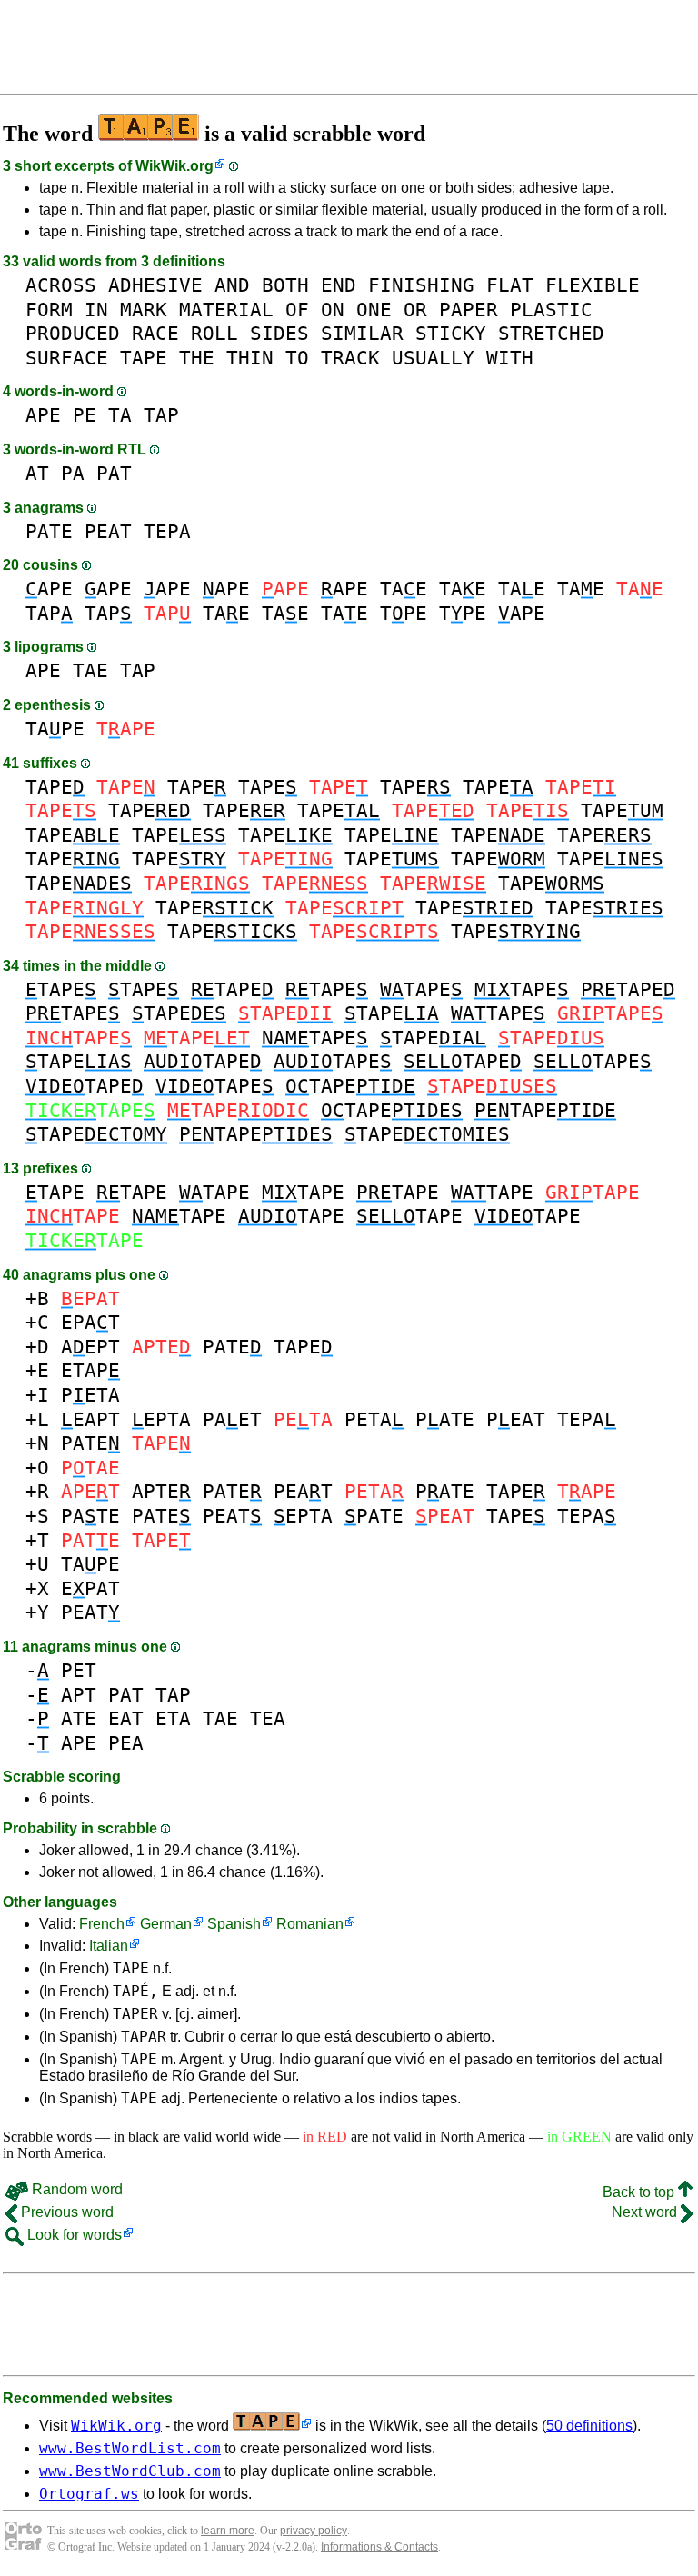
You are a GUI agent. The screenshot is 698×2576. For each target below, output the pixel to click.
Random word (75, 2189)
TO (297, 358)
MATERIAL (226, 310)
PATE (49, 531)
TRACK (350, 358)
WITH (510, 358)
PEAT (108, 531)
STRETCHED (551, 333)
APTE (161, 1491)
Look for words (73, 2235)
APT (79, 1695)
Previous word (65, 2212)
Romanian (310, 1924)
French (102, 1924)
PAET (232, 1419)
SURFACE (67, 358)
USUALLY (433, 358)
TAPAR (144, 2037)
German (166, 1924)
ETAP (90, 1370)
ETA (173, 1718)
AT (37, 473)
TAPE (144, 358)
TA (120, 415)
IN (96, 310)
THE (197, 358)
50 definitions (589, 2426)
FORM (49, 310)
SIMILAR (362, 333)
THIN (250, 358)
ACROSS (61, 285)
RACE (155, 333)
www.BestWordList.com (130, 2448)
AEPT (90, 1347)
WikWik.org (174, 166)
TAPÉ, (135, 1991)
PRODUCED (73, 333)
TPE (404, 613)
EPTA (161, 1419)
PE (85, 415)
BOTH (285, 285)
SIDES (279, 333)
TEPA (167, 531)
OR (415, 310)
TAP (161, 415)
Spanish (234, 1924)
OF (297, 310)
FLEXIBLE (593, 285)
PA (73, 473)
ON (333, 310)
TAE (404, 589)
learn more (228, 2531)
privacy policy (314, 2531)
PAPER (469, 310)
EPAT (90, 1322)
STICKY (451, 333)
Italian (109, 1946)
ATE (79, 1718)
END (339, 285)
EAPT (90, 1419)
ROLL (214, 333)
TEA (268, 1718)
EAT (126, 1718)
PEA (126, 1743)
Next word (646, 2212)
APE (43, 415)
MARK (144, 310)
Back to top (640, 2192)
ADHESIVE (155, 285)
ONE (374, 310)
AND (232, 285)
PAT (114, 473)
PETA (90, 1395)
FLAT (510, 285)
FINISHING (421, 285)
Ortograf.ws (89, 2494)
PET (79, 1670)
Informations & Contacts (379, 2547)
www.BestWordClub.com (130, 2471)
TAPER (135, 2014)
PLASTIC (551, 310)
